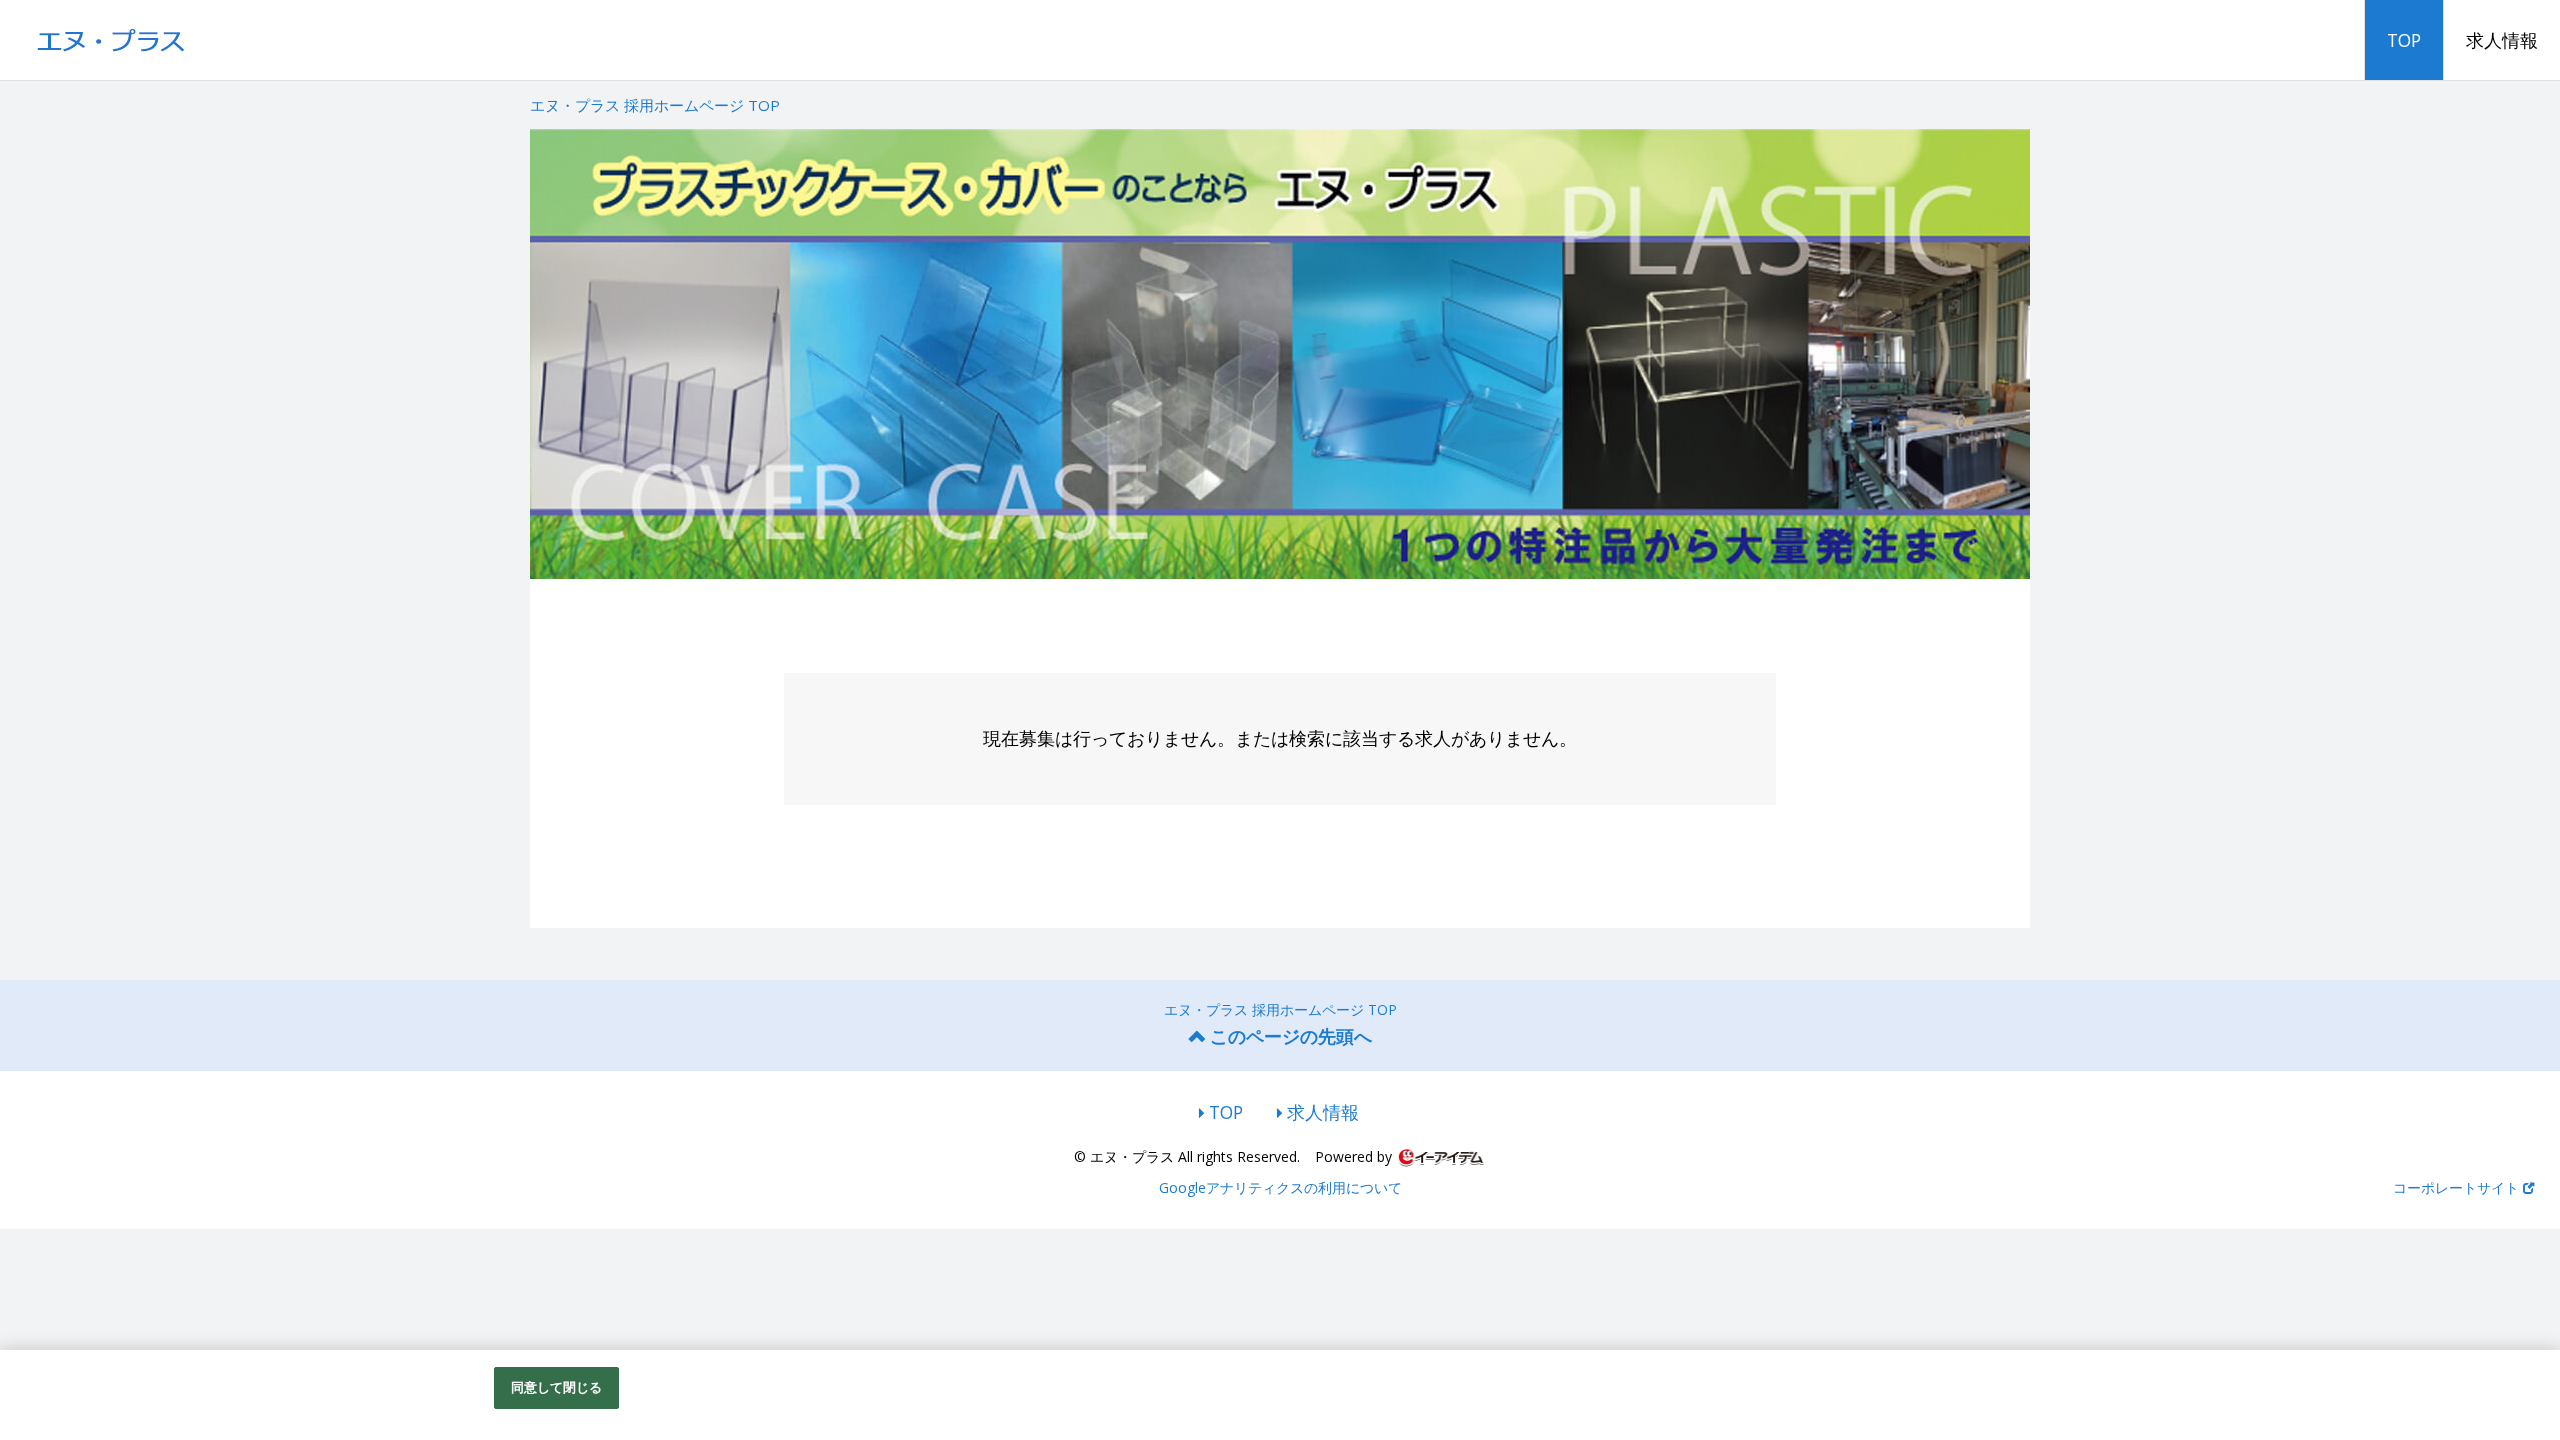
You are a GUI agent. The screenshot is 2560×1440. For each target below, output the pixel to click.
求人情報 (2502, 40)
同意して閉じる (557, 1387)
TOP (2404, 40)
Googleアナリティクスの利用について (1280, 1187)
